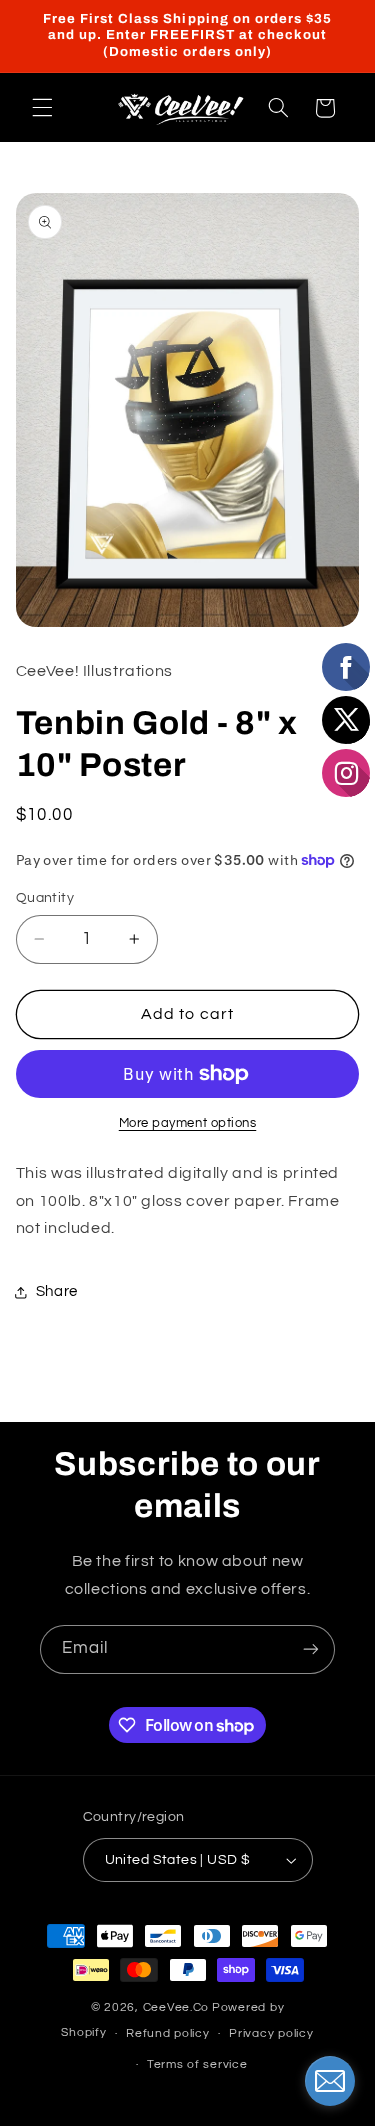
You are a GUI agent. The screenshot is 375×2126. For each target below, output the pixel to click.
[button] (42, 108)
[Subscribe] (311, 1649)
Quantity (45, 898)
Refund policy (168, 2033)
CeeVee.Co (176, 2007)
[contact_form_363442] (330, 2081)
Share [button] (57, 1291)
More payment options (188, 1123)
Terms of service (197, 2064)
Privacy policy (271, 2033)
